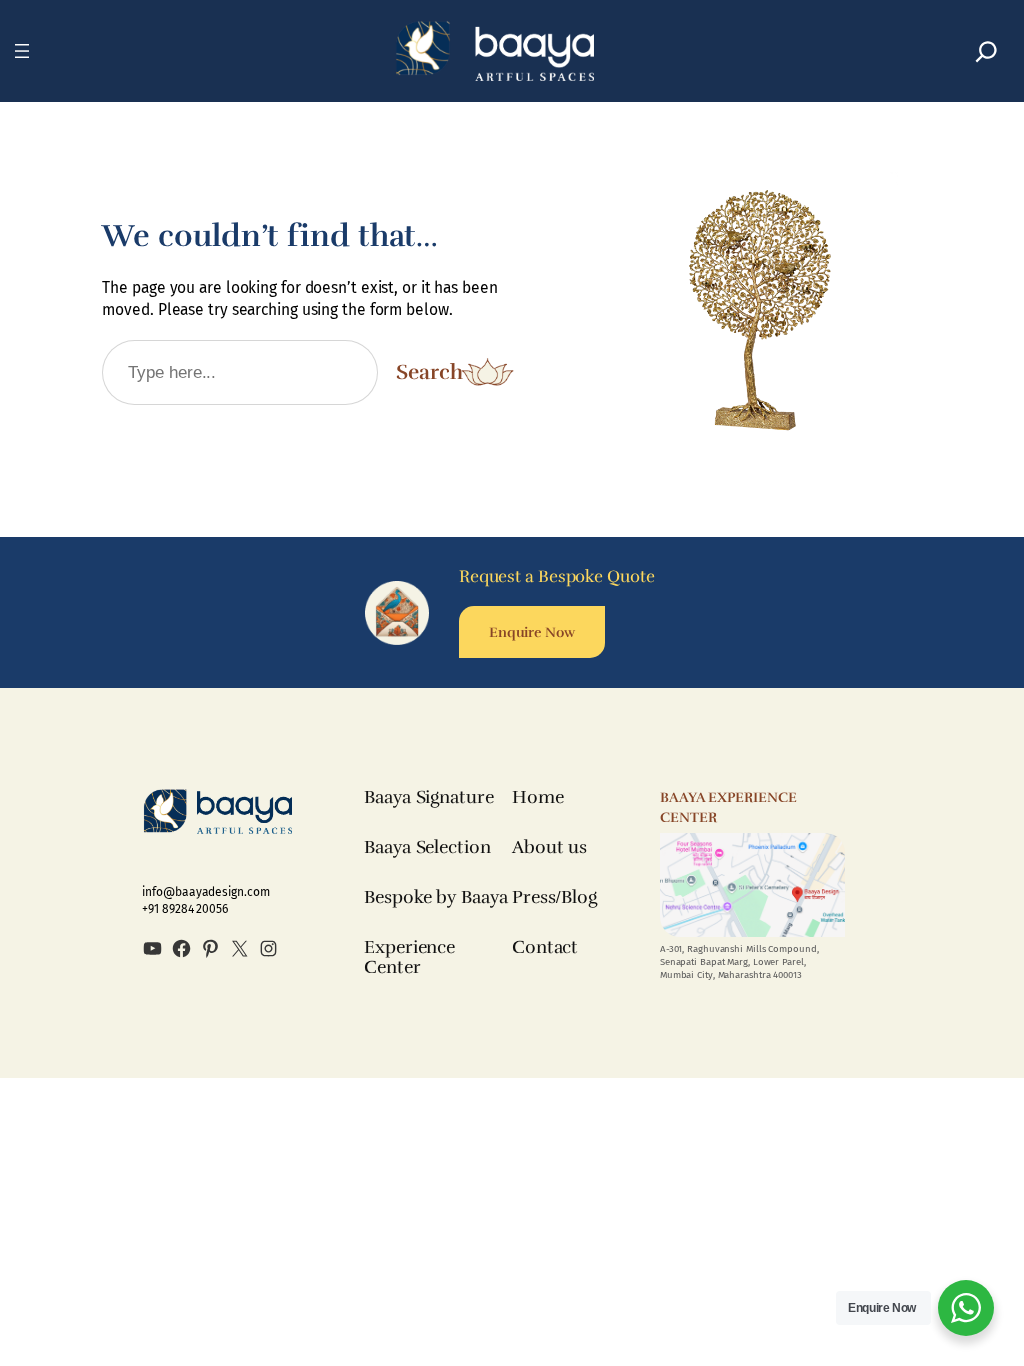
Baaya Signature (429, 797)
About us (549, 847)
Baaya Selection (427, 847)
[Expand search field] (986, 51)
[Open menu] (22, 51)
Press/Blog (554, 897)
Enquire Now (532, 632)
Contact (545, 947)
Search (429, 372)
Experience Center (409, 957)
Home (538, 797)
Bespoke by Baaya (435, 897)
